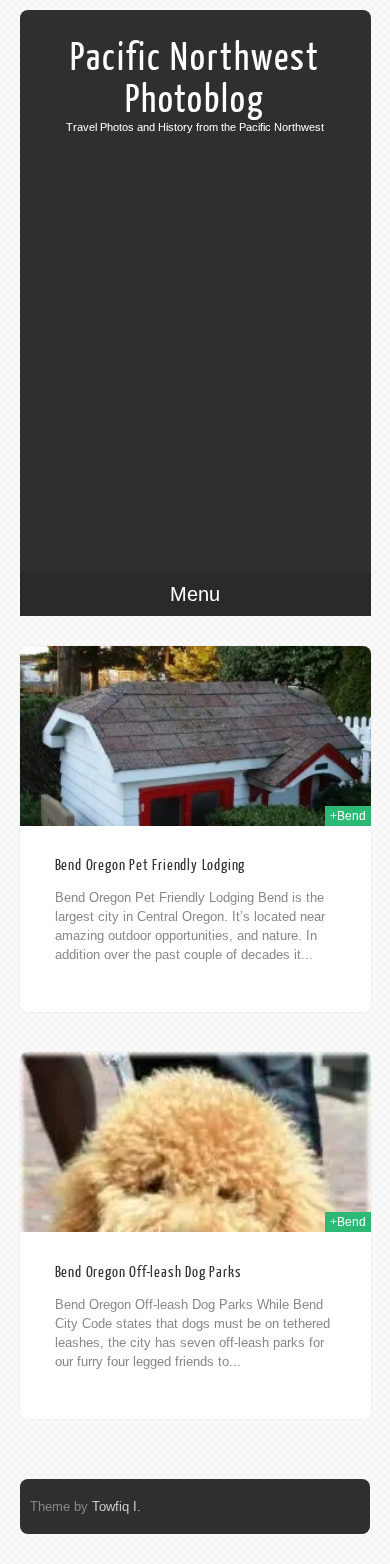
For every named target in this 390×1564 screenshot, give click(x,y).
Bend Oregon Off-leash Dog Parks (148, 1272)
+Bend (348, 816)
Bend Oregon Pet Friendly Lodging (150, 865)
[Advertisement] (195, 338)
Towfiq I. (116, 1506)
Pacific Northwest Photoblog (195, 79)
